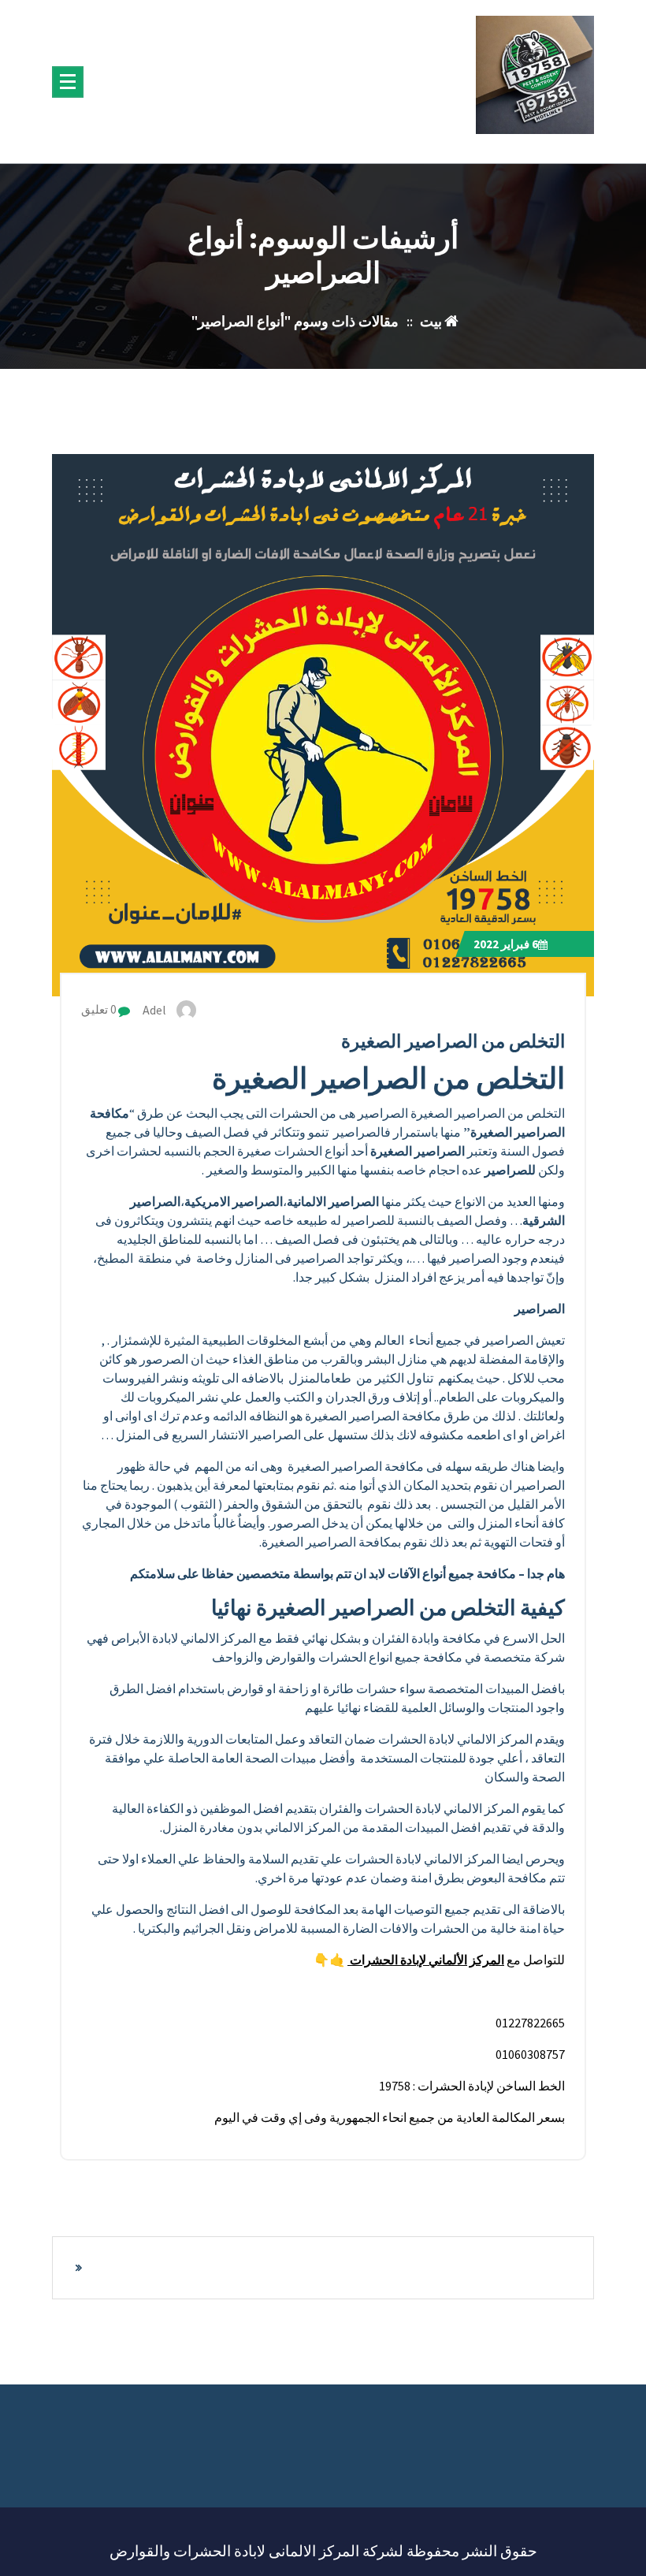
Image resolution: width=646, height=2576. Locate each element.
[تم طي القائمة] (68, 82)
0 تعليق (100, 1009)
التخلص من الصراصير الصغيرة (453, 1041)
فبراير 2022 (506, 944)
